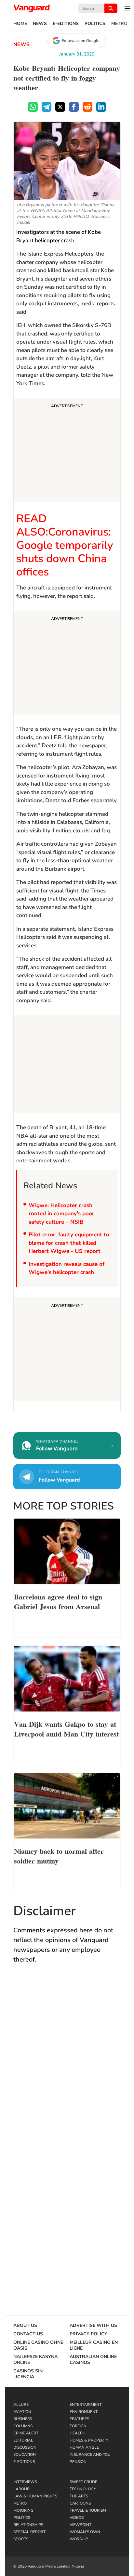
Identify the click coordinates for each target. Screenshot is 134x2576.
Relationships (28, 2525)
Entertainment (86, 2405)
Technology (83, 2489)
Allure (21, 2405)
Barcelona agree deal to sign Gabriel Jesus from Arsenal (58, 1601)
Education (25, 2455)
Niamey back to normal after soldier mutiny (59, 1855)
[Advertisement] (67, 451)
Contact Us (28, 2334)
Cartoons (80, 2503)
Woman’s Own (85, 2532)
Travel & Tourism (88, 2510)
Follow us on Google (80, 41)
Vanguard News (32, 8)
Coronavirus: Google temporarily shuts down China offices (65, 552)
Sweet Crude (83, 2482)
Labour (21, 2489)
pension (78, 2462)
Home (20, 24)
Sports (21, 2539)
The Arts (79, 2496)
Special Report (29, 2532)
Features (79, 2419)
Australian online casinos (93, 2360)
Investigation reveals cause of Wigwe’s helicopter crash (67, 1268)
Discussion (25, 2447)
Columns (23, 2426)
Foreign (78, 2426)
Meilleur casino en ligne (94, 2345)
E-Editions (66, 24)
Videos (77, 2518)
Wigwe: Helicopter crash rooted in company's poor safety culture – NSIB (61, 1214)
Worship (79, 2539)
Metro (119, 24)
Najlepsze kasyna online (35, 2360)
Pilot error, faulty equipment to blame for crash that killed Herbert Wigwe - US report (69, 1243)
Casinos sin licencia (28, 2374)
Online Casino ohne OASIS (38, 2345)
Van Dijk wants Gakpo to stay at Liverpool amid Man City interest (66, 1728)
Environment (84, 2412)
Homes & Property (89, 2440)
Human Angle (84, 2447)
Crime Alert (26, 2433)
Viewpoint (80, 2525)
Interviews (25, 2482)
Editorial (23, 2440)
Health (77, 2433)
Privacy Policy (88, 2334)
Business (23, 2419)
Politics (95, 24)
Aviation (22, 2412)
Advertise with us (93, 2326)
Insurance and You (90, 2455)
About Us (25, 2326)
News (40, 24)
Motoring (23, 2510)
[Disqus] (67, 2064)
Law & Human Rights (35, 2496)
